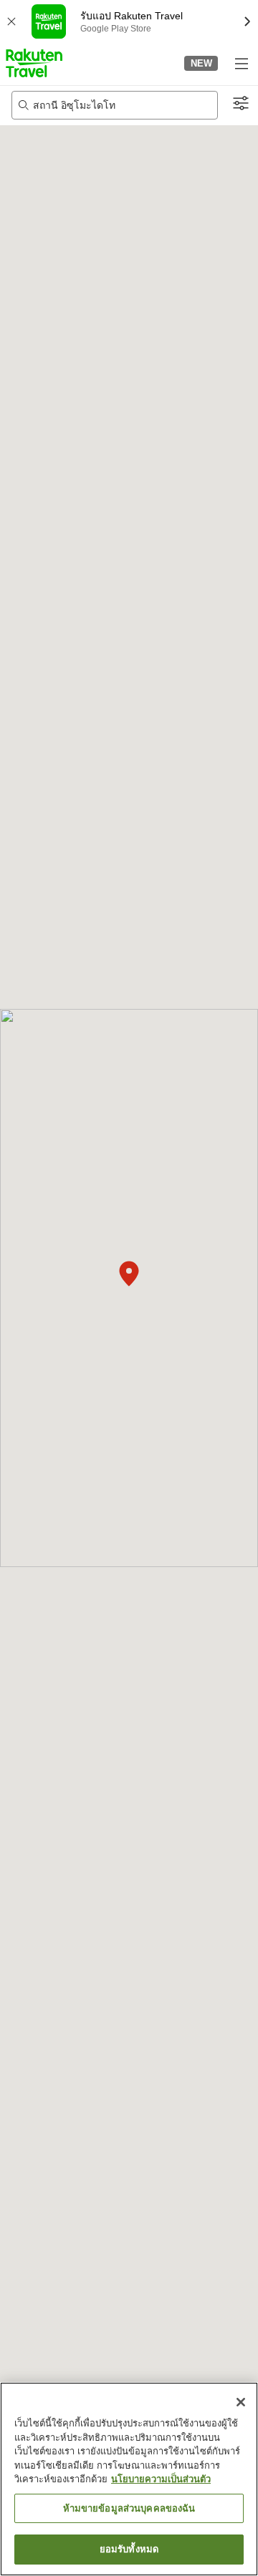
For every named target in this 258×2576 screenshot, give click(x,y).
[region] (129, 2479)
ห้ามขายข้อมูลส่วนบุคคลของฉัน (129, 2508)
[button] (34, 63)
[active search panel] (115, 105)
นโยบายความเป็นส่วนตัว (161, 2479)
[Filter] (241, 104)
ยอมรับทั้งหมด (129, 2549)
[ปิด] (241, 2402)
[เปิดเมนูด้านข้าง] (241, 63)
